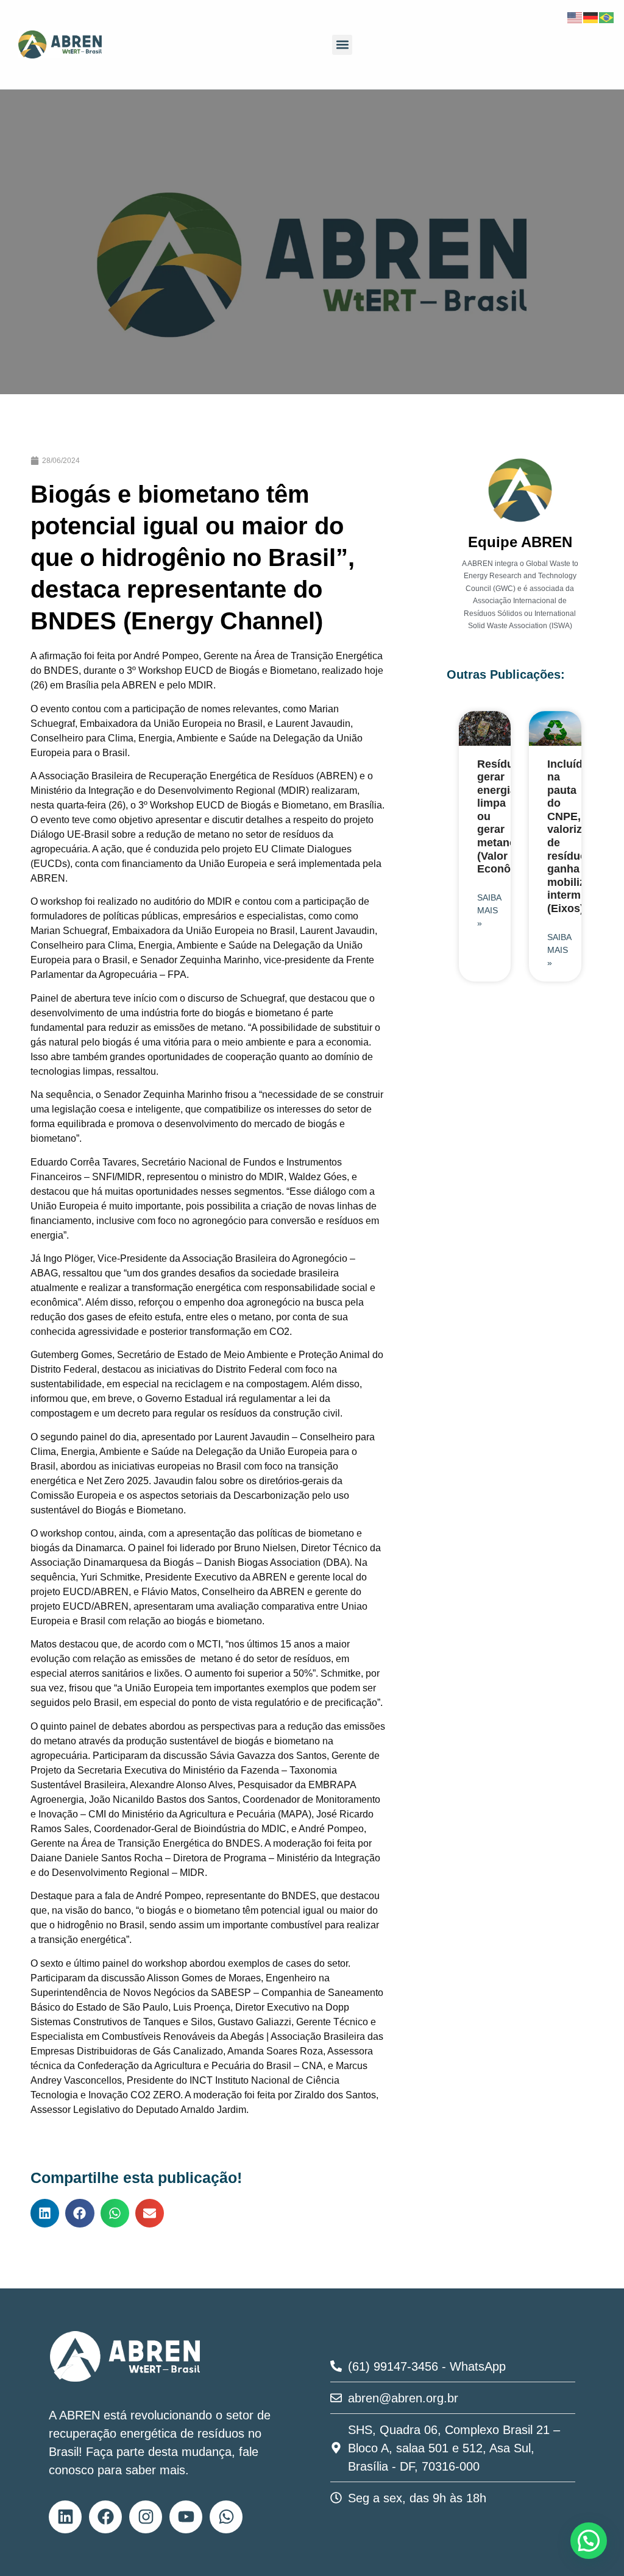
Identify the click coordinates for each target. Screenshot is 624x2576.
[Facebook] (105, 2517)
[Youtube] (186, 2517)
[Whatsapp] (226, 2517)
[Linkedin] (65, 2517)
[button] (342, 45)
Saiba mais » (489, 910)
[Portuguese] (607, 16)
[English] (575, 16)
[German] (591, 16)
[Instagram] (146, 2517)
